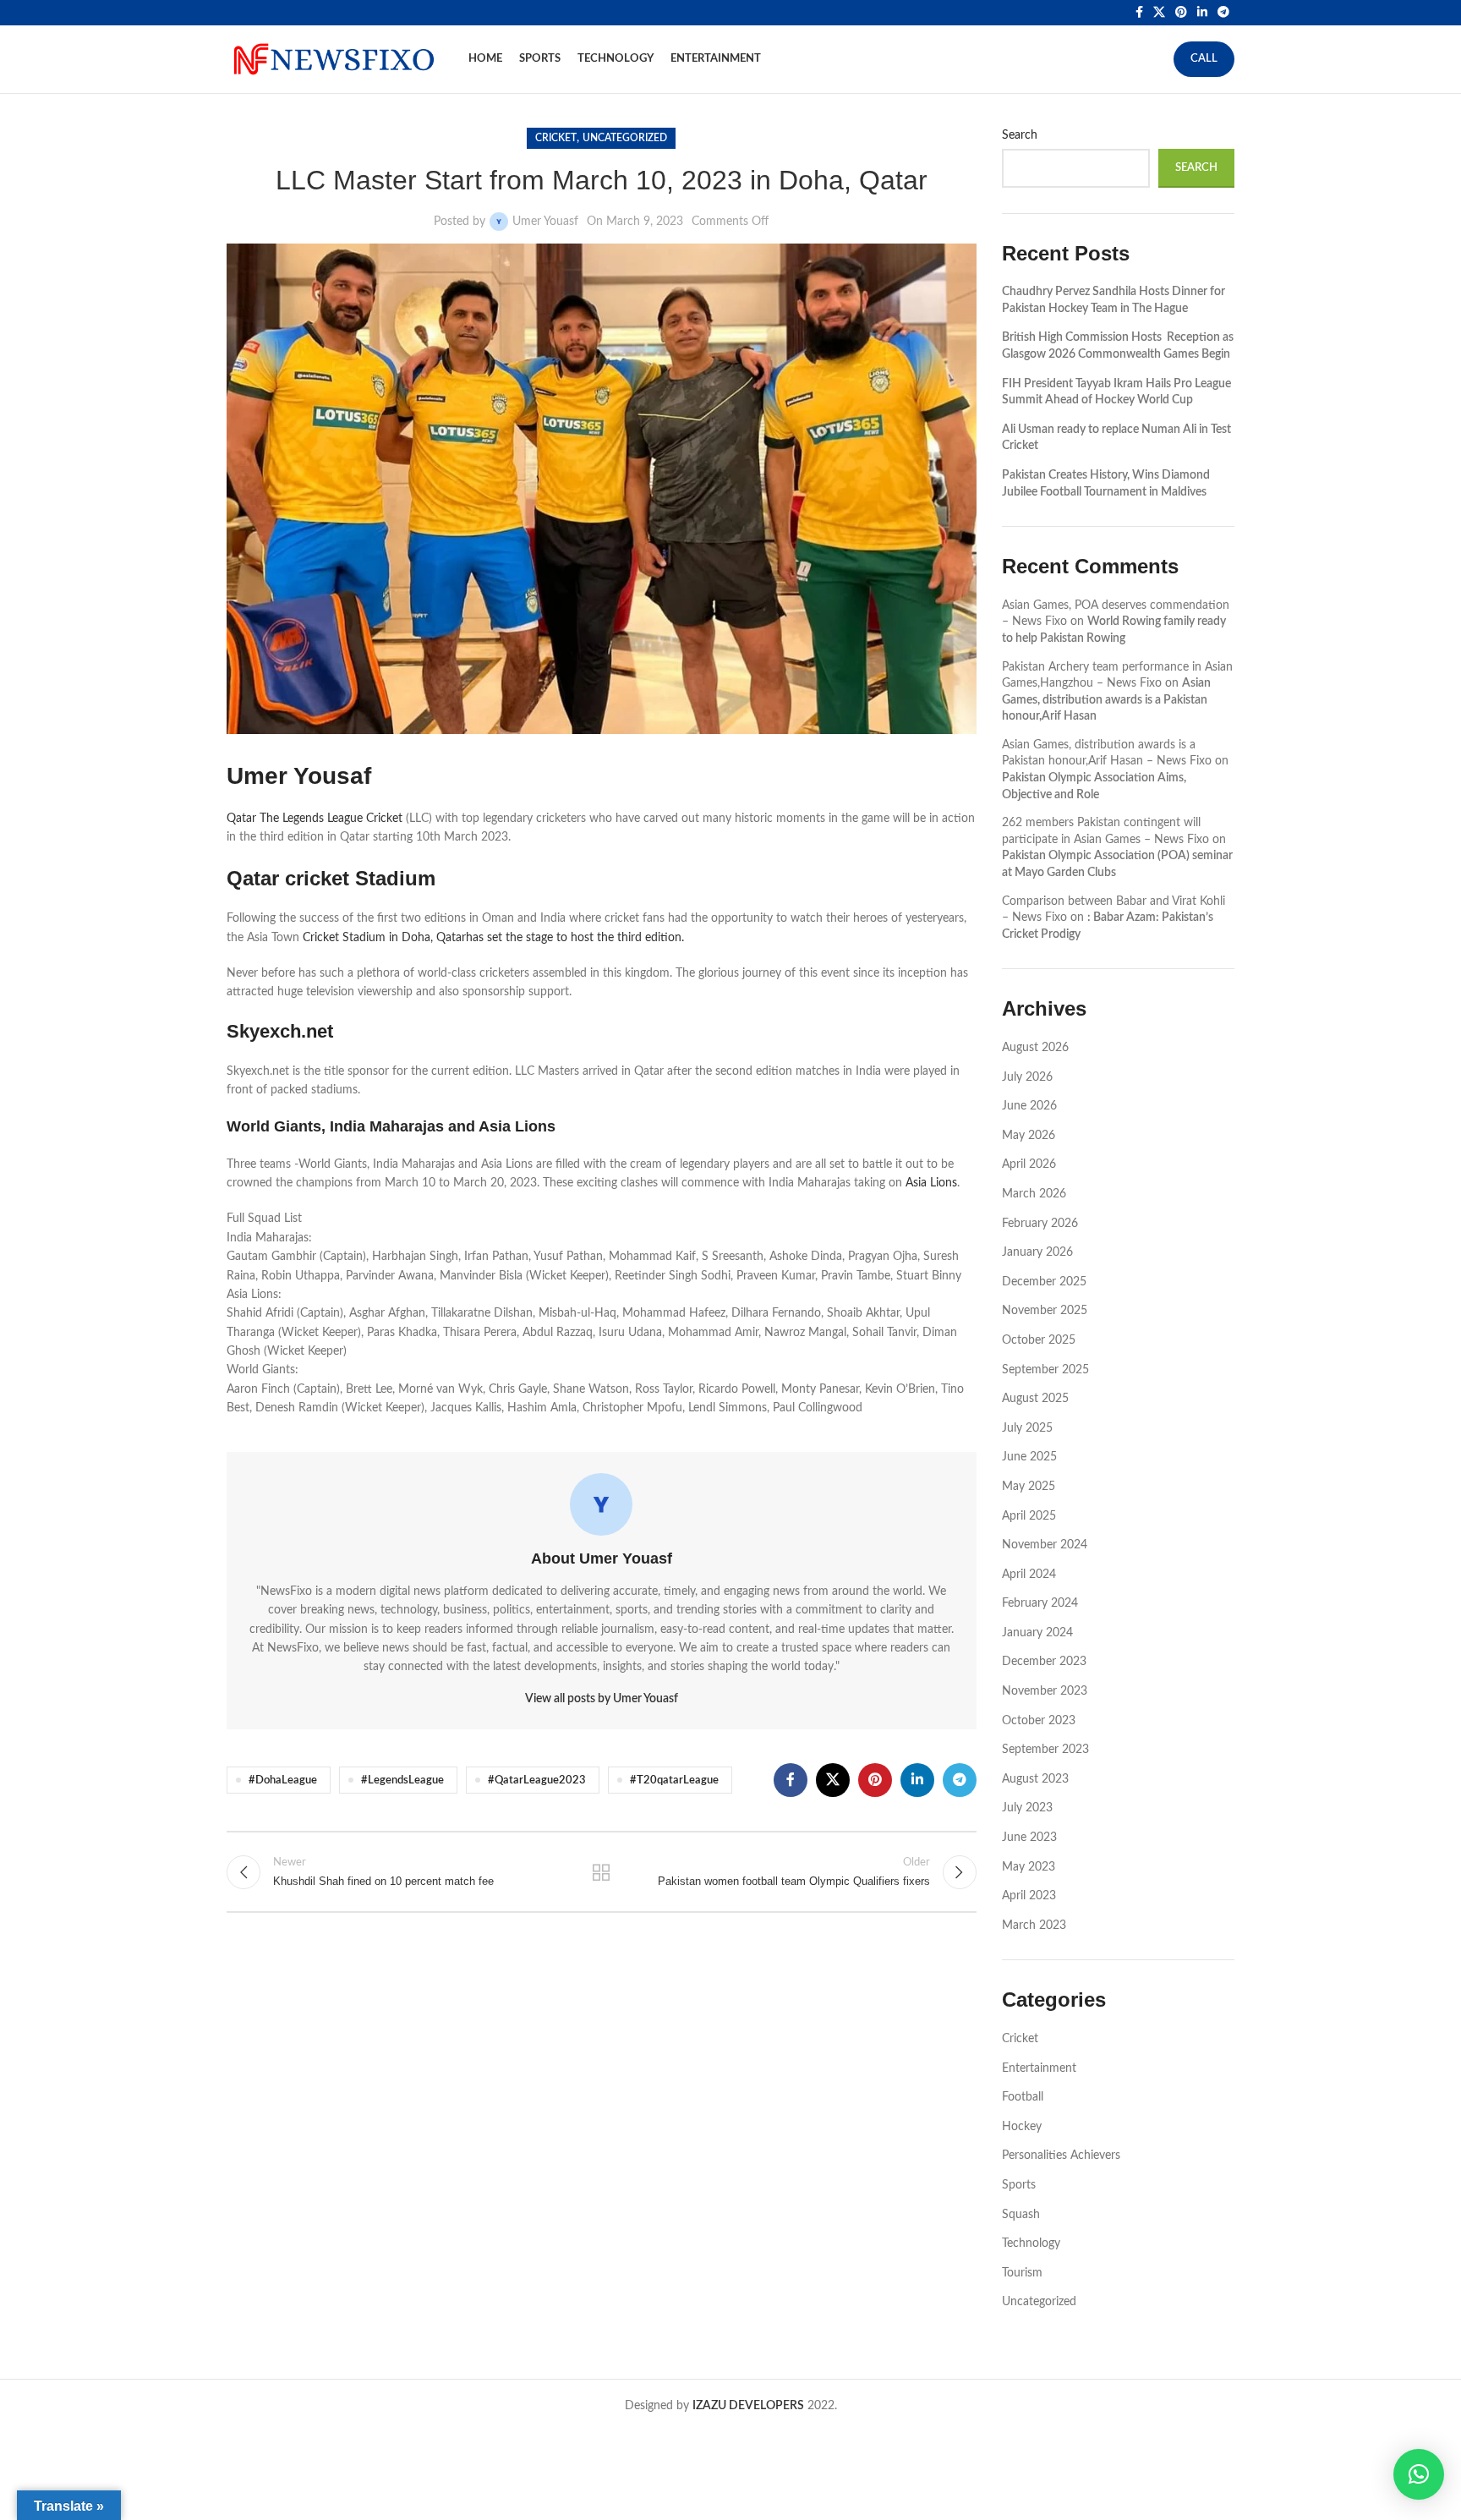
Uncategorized (625, 138)
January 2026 (1037, 1252)
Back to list (601, 1872)
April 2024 (1029, 1575)
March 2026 (1034, 1194)
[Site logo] (332, 59)
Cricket (556, 138)
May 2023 (1029, 1867)
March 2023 (1034, 1926)
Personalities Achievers (1061, 2156)
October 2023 (1039, 1721)
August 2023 (1035, 1779)
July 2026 (1027, 1077)
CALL (1204, 59)
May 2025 (1029, 1487)
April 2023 (1029, 1896)
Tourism (1022, 2273)
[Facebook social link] (1139, 13)
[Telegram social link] (1223, 13)
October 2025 (1039, 1340)
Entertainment (1039, 2068)
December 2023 (1044, 1662)
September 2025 (1045, 1370)
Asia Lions (931, 1183)
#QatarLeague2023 (537, 1780)
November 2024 (1045, 1545)
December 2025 (1044, 1282)
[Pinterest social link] (1181, 13)
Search (1020, 135)
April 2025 (1029, 1516)
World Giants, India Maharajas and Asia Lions (391, 1126)
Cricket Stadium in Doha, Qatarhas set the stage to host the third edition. (493, 938)
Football (1023, 2097)
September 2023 (1045, 1750)
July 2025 (1027, 1428)
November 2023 (1045, 1691)
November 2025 (1045, 1311)
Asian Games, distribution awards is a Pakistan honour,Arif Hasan (1106, 700)
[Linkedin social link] (1202, 13)
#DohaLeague (283, 1780)
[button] (1419, 2474)
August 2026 (1035, 1048)
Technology (1031, 2243)
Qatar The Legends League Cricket (315, 819)
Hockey (1022, 2127)
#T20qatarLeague (674, 1780)
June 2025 (1029, 1457)
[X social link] (1159, 13)
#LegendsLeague (402, 1780)
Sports (1019, 2185)
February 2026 (1040, 1224)
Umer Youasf (545, 222)
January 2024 (1037, 1633)
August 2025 (1035, 1399)
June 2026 (1029, 1106)
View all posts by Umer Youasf (602, 1699)
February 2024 (1040, 1603)
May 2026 (1029, 1136)
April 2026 (1029, 1164)
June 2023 (1029, 1838)
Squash (1021, 2215)
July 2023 (1027, 1808)
